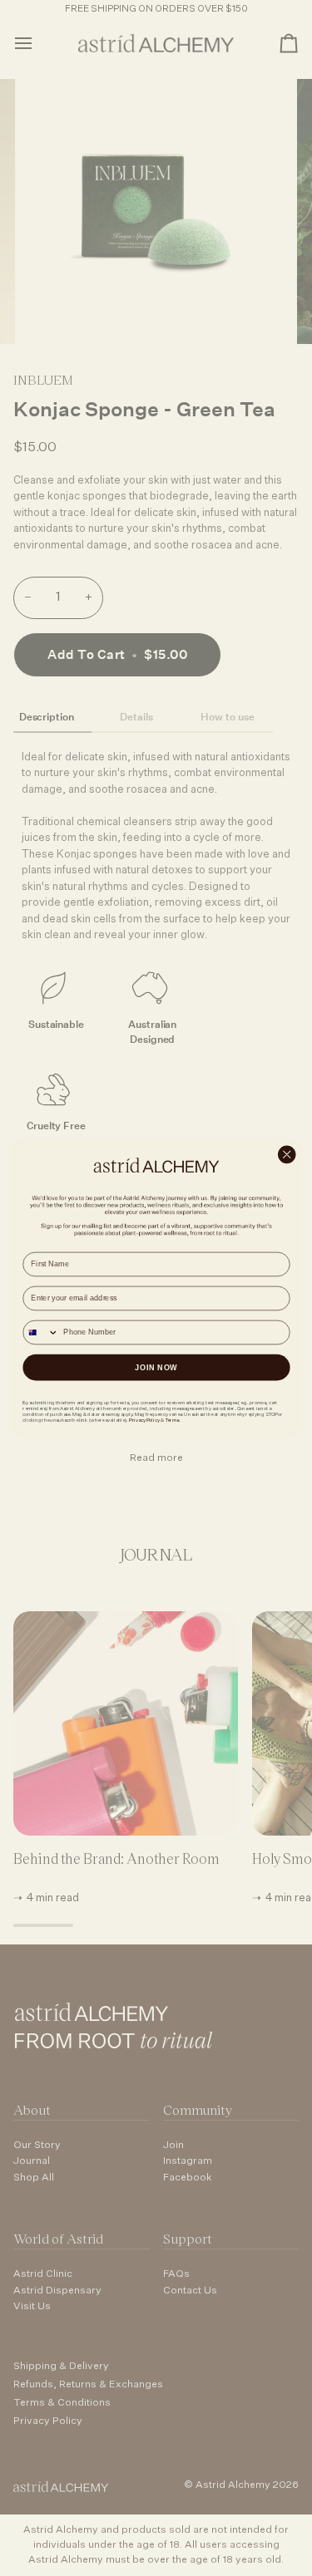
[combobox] (41, 1332)
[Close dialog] (287, 1155)
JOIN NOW (156, 1367)
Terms (171, 1420)
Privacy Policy (144, 1420)
